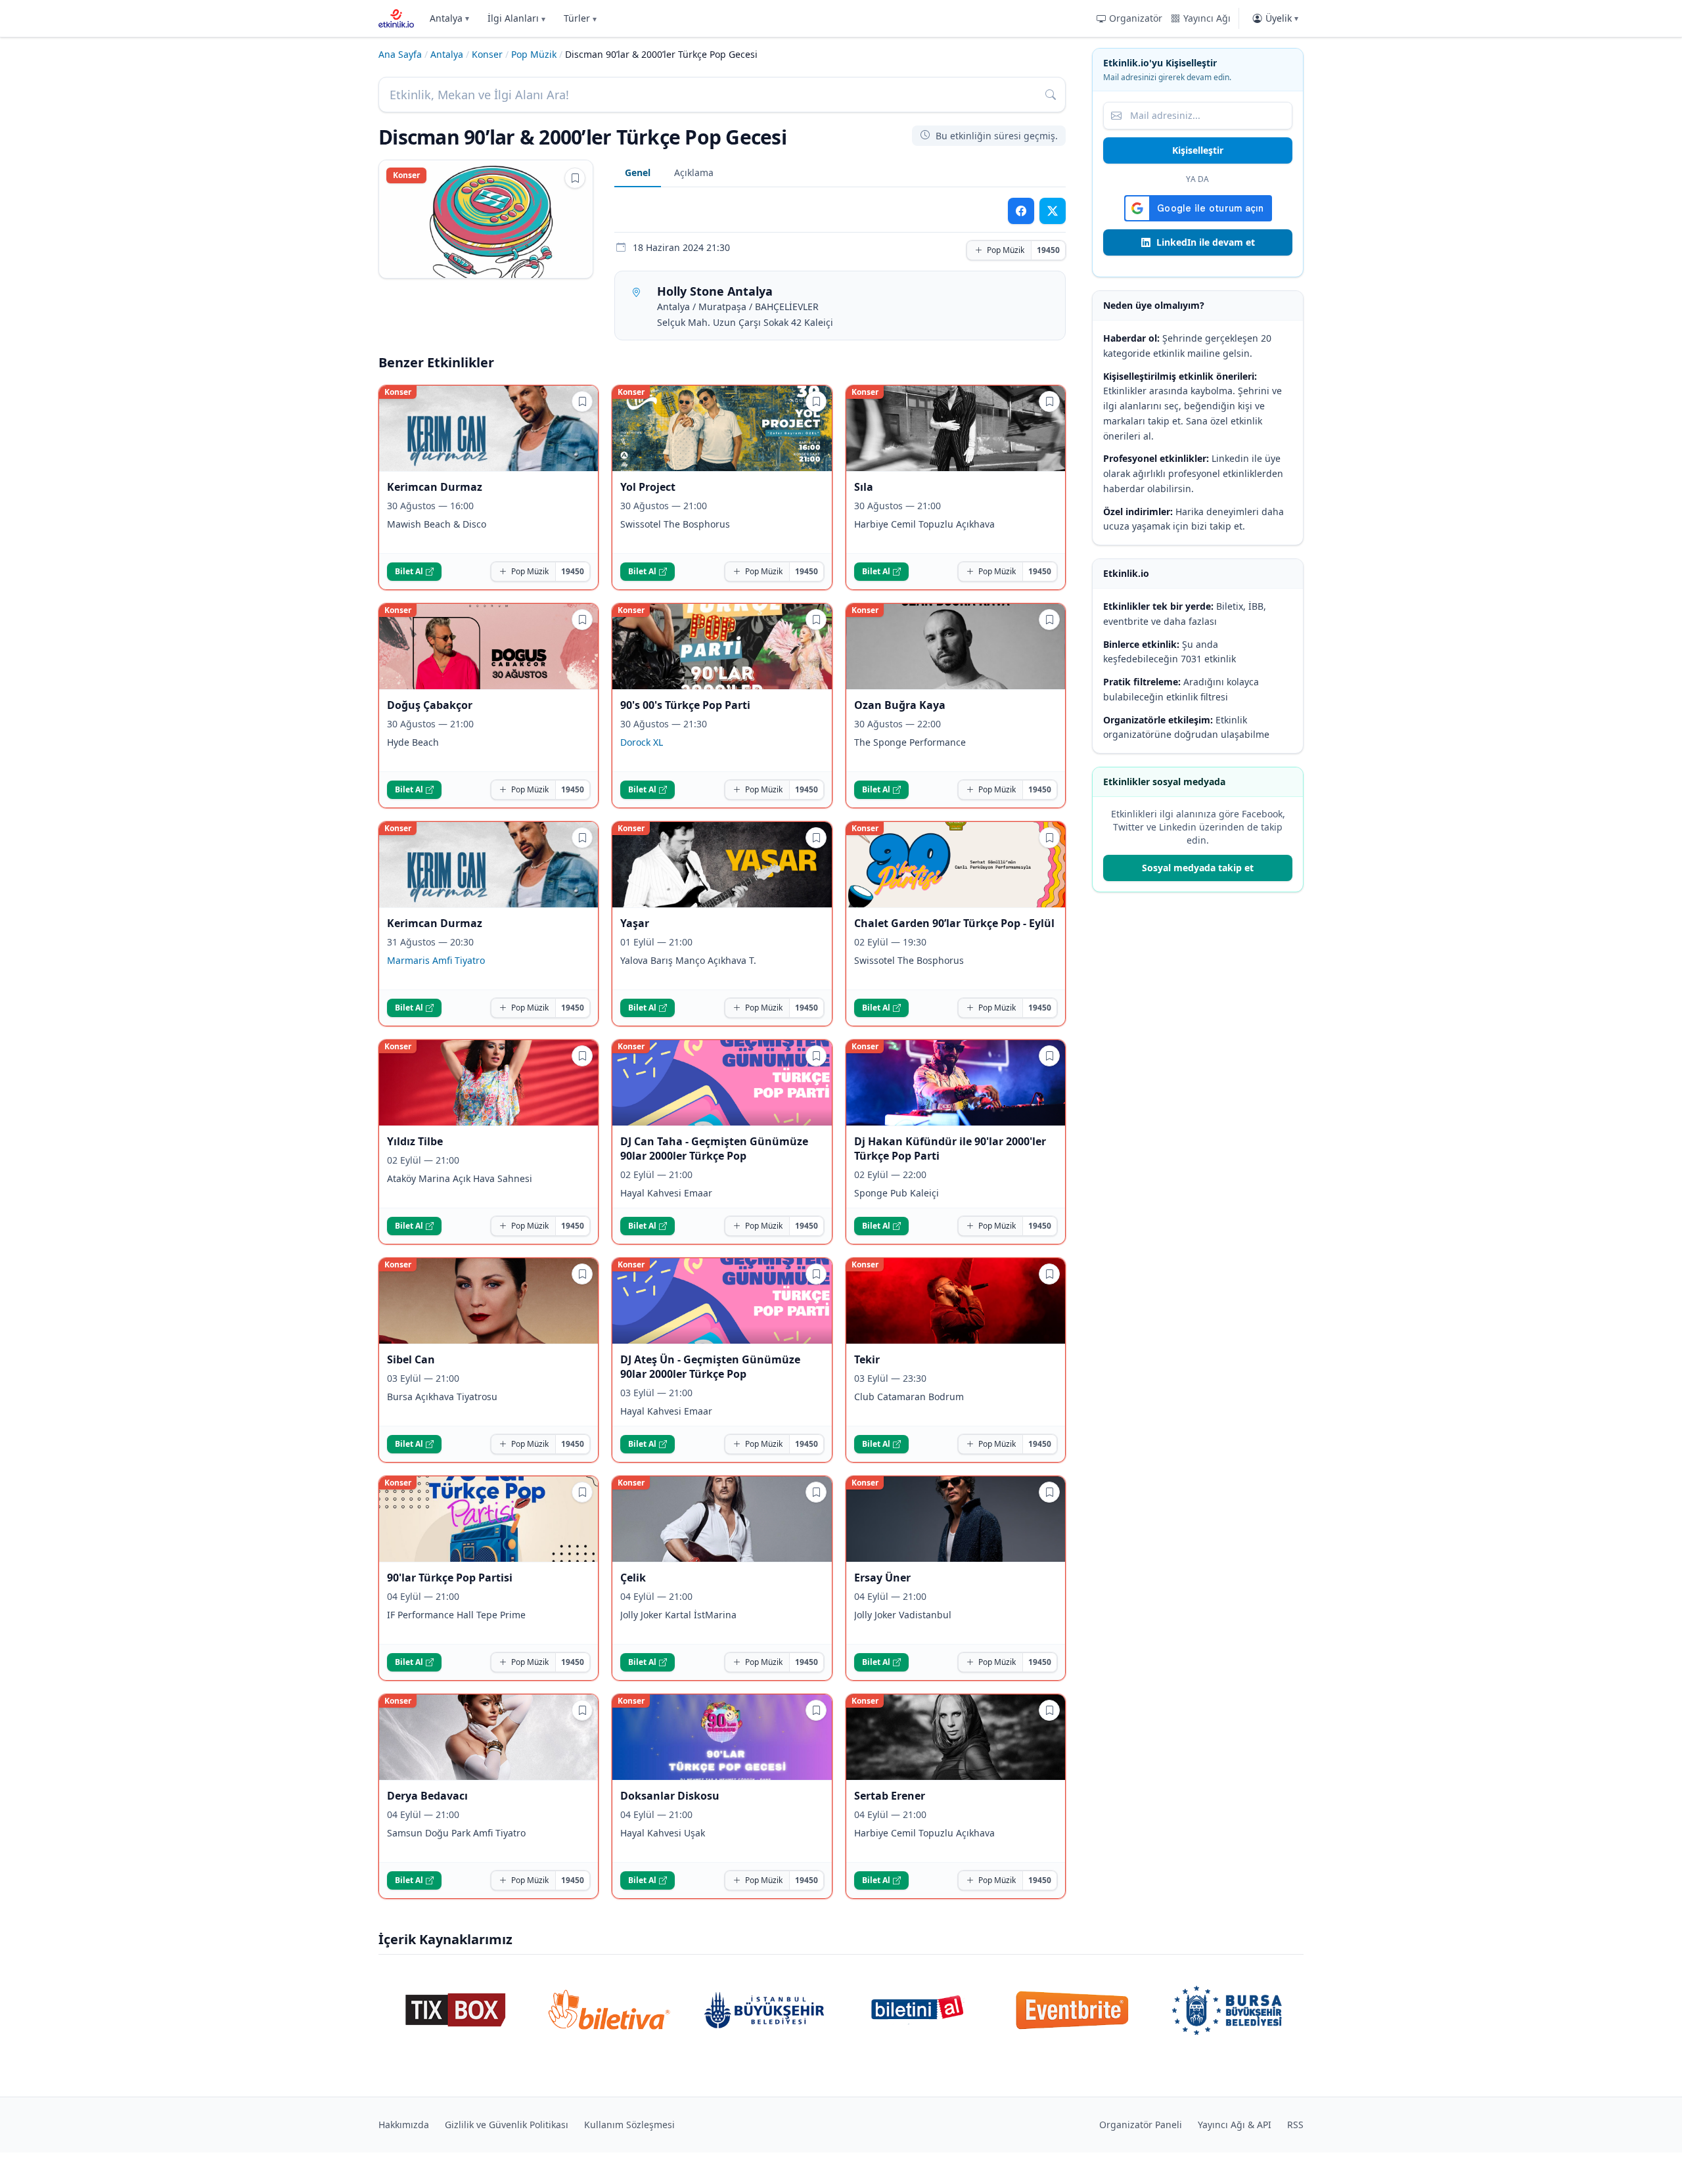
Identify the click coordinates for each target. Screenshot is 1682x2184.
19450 (1048, 250)
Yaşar (635, 923)
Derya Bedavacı (427, 1796)
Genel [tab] (638, 172)
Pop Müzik (534, 54)
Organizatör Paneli (1141, 2125)
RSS (1295, 2125)
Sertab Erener (890, 1796)
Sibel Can (411, 1359)
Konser (487, 54)
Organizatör (1136, 18)
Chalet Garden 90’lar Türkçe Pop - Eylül (954, 923)
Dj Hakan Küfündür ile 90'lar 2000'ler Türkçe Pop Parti (950, 1149)
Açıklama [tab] (694, 172)
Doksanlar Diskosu (670, 1796)
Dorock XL (642, 742)
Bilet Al (409, 571)
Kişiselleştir (1198, 150)
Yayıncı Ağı (1207, 18)
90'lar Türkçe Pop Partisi (450, 1578)
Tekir (867, 1359)
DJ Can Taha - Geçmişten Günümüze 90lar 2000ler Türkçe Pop (714, 1149)
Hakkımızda (404, 2125)
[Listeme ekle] (575, 178)
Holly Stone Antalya (715, 291)
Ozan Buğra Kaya (900, 705)
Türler (580, 18)
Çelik (633, 1578)
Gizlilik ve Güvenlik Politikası (507, 2125)
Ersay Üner (882, 1578)
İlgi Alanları (516, 18)
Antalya (449, 18)
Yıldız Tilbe (415, 1141)
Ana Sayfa (400, 54)
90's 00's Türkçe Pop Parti (685, 705)
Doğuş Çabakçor (430, 705)
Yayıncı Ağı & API (1235, 2125)
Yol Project (648, 487)
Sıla (864, 487)
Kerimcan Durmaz (435, 487)
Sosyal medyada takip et (1198, 868)
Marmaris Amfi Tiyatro (436, 960)
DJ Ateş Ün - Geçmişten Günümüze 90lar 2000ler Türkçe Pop (710, 1367)
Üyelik (1282, 18)
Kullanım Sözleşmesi (629, 2125)
